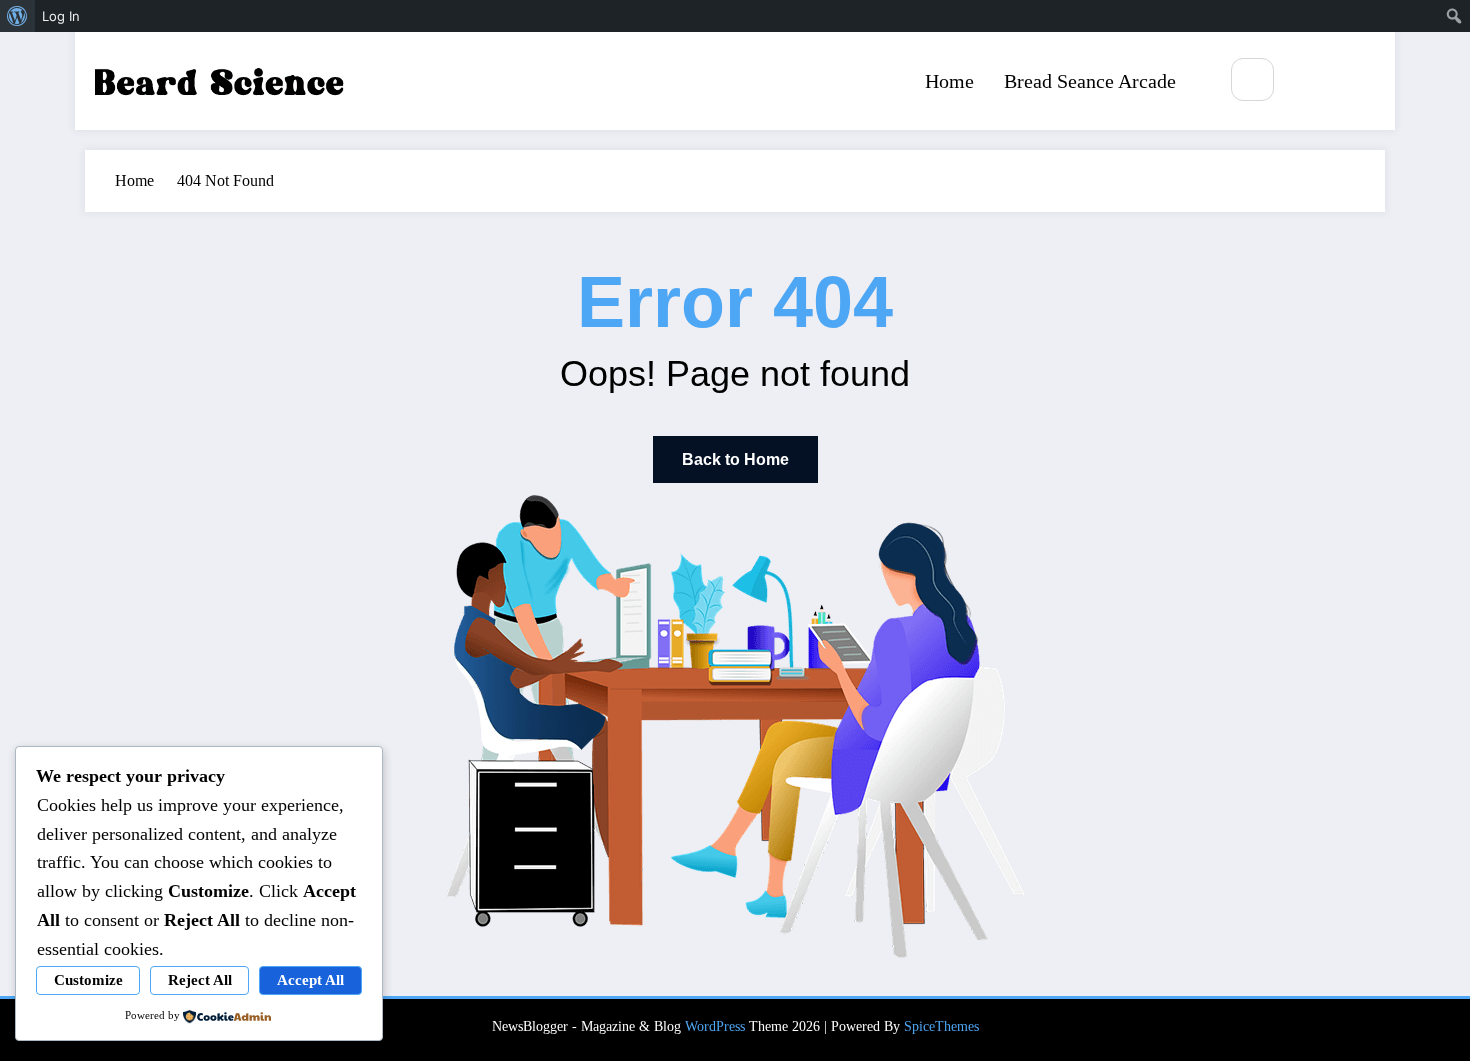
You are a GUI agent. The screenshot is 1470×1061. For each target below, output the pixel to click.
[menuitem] (17, 16)
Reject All (200, 980)
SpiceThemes (941, 1026)
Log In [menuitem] (61, 16)
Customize (88, 980)
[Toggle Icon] (1358, 81)
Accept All (310, 980)
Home (949, 81)
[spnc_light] (1312, 81)
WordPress (715, 1026)
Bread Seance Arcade (1090, 81)
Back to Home (735, 459)
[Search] (1252, 79)
